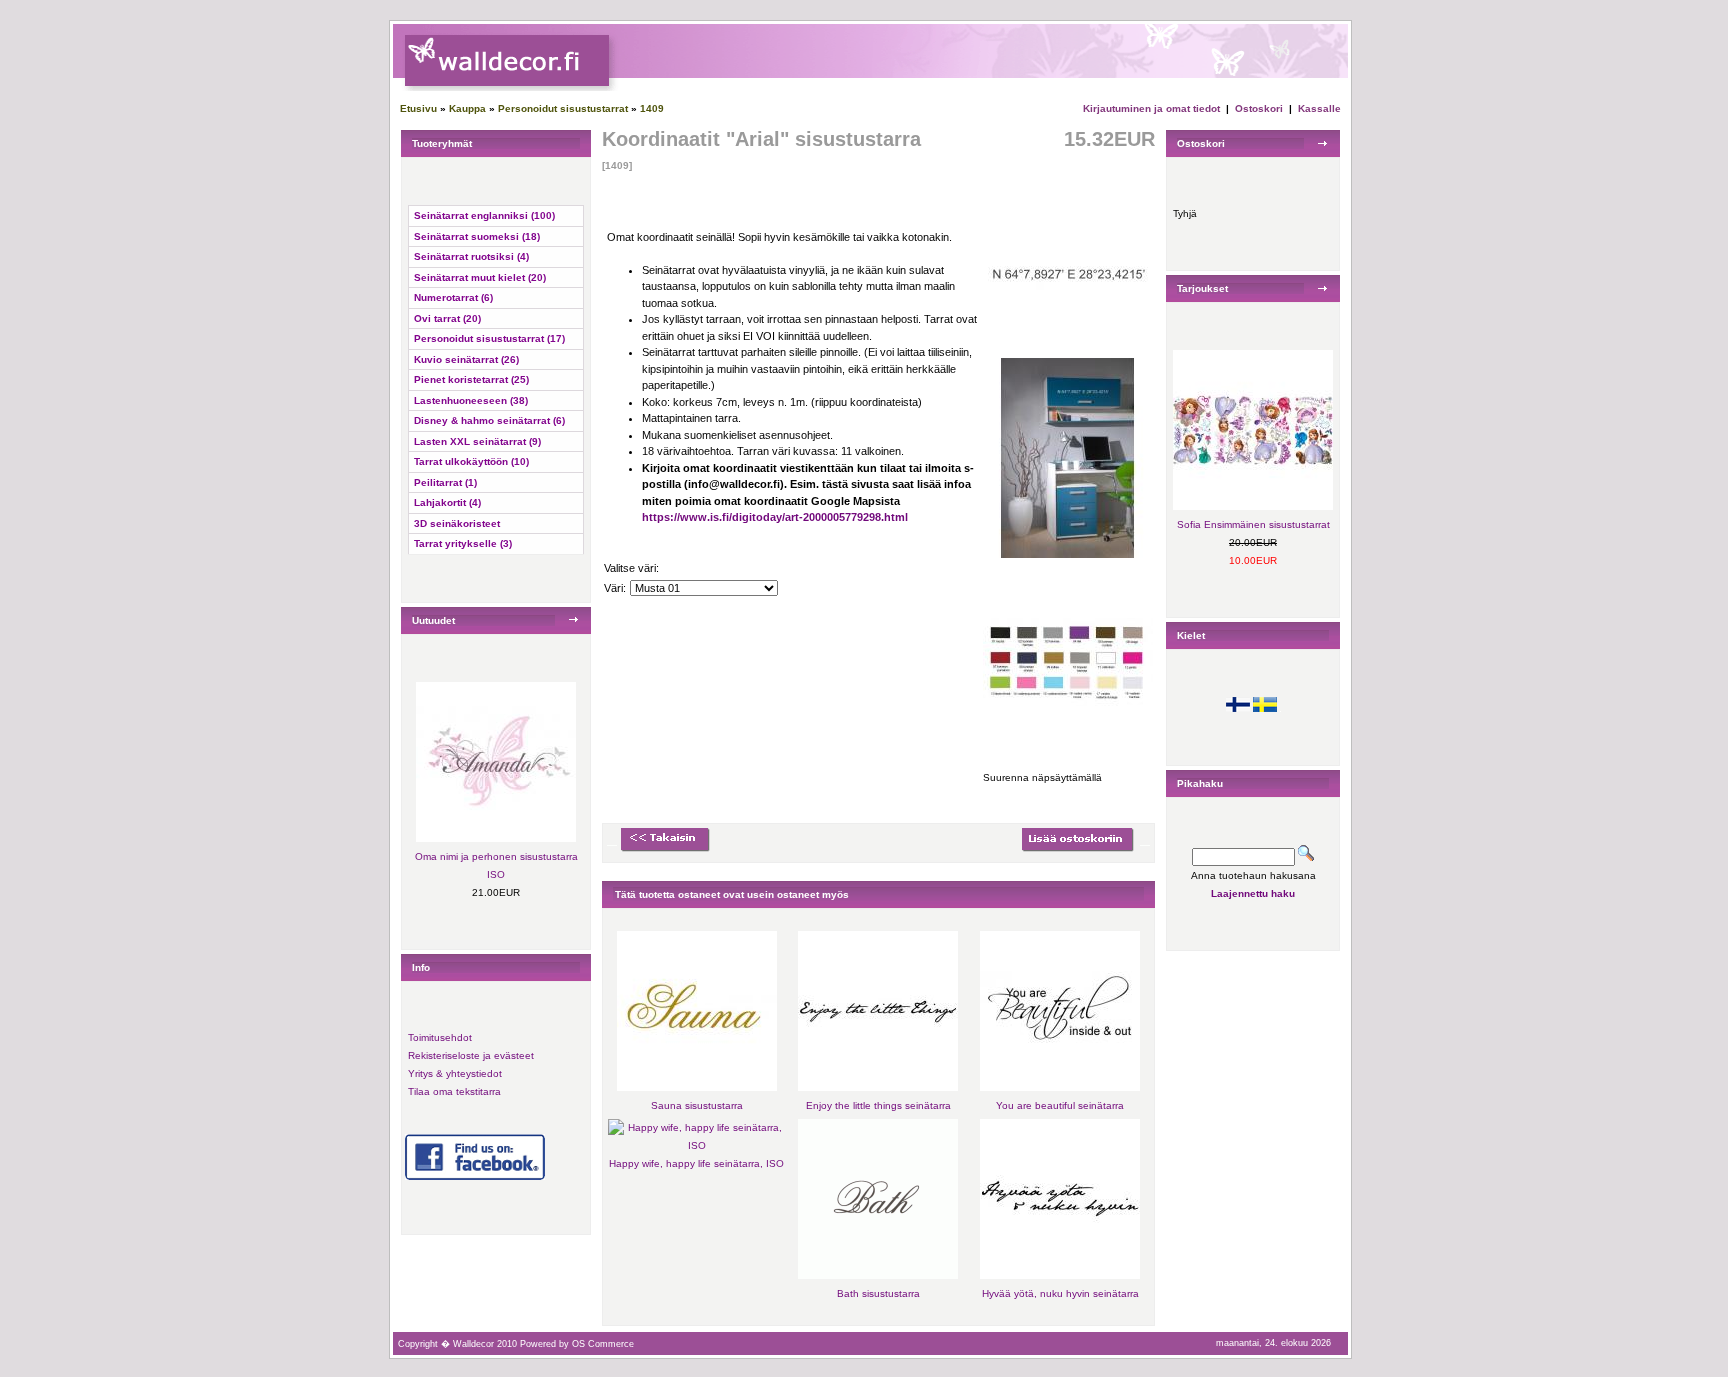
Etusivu (418, 108)
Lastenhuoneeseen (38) (471, 400)
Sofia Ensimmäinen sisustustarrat (1253, 524)
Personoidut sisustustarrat (563, 108)
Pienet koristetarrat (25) (471, 379)
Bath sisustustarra (878, 1293)
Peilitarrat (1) (445, 482)
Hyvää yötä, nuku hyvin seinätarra (1060, 1293)
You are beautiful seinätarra (1060, 1105)
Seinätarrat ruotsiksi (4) (471, 256)
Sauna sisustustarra (697, 1105)
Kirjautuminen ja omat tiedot (1151, 108)
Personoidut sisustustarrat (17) (489, 338)
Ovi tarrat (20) (447, 318)
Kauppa (467, 108)
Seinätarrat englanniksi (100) (484, 215)
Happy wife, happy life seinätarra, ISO (696, 1163)
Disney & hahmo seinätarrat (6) (489, 420)
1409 (652, 108)
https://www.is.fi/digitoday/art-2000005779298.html (775, 517)
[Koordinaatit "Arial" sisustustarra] (1068, 350)
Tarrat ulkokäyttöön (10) (471, 461)
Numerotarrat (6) (453, 297)
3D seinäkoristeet (457, 523)
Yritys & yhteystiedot (455, 1073)
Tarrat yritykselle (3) (463, 543)
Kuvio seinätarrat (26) (466, 359)
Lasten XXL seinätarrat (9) (477, 441)
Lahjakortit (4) (447, 502)
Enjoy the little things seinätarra (878, 1105)
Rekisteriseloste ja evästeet (471, 1055)
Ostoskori (1259, 108)
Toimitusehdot (440, 1037)
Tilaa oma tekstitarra (454, 1091)
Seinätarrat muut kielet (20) (480, 277)
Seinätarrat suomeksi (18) (477, 236)
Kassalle (1319, 108)
